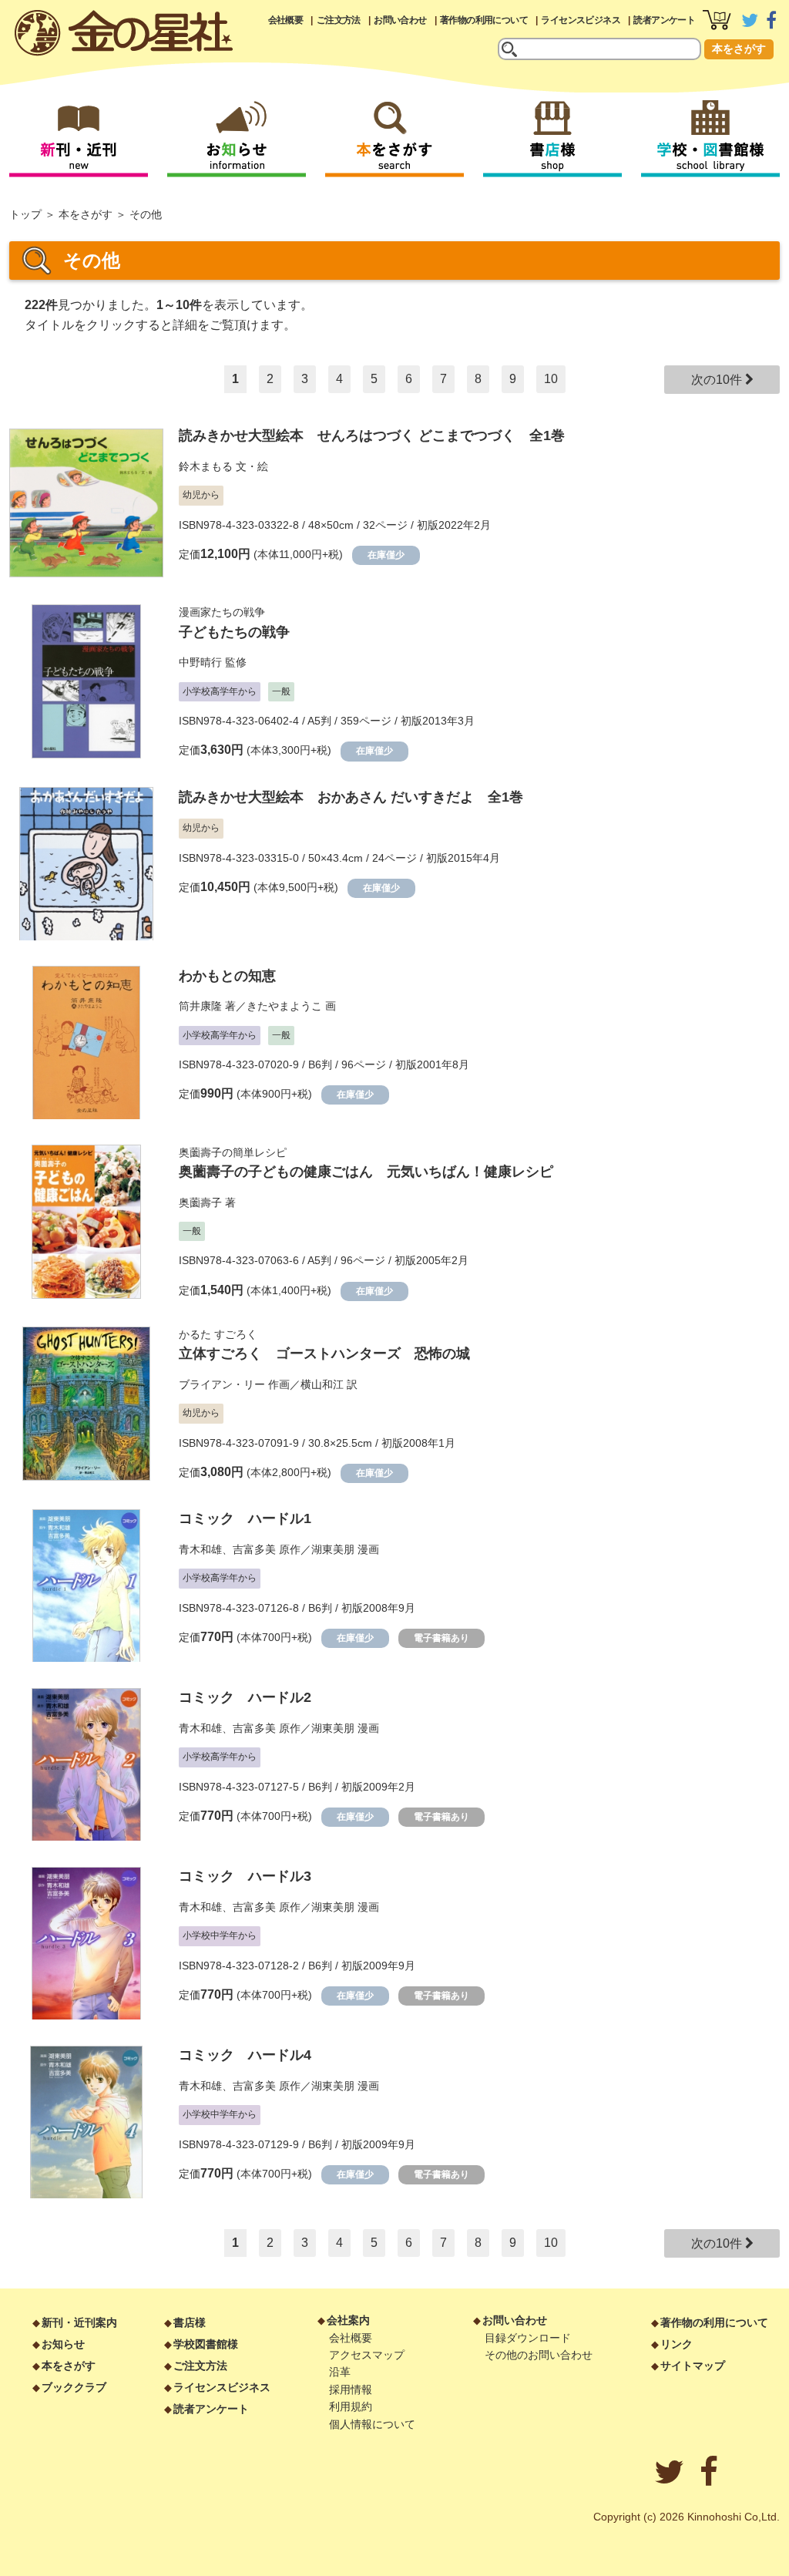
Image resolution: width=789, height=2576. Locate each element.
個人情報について (372, 2424)
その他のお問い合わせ (539, 2355)
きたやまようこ (284, 1006)
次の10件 (718, 380)
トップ (25, 214)
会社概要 (286, 20)
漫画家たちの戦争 (222, 612)
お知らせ (63, 2344)
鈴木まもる (206, 466)
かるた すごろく (218, 1334)
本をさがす (739, 49)
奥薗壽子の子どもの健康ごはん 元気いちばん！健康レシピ (366, 1172)
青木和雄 (200, 1549)
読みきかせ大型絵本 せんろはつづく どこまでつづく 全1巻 (372, 435)
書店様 (190, 2322)
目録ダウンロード (528, 2338)
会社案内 (348, 2320)
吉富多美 (254, 1549)
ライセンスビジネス (581, 20)
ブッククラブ (74, 2387)
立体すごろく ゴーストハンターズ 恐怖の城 (324, 1354)
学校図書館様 (206, 2344)
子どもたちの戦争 (234, 632)
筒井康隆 (200, 1006)
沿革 (340, 2372)
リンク (677, 2344)
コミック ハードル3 (245, 1876)
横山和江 (322, 1384)
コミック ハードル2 (245, 1697)
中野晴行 (200, 662)
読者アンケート (664, 20)
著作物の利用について (484, 20)
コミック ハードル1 (245, 1518)
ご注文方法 (339, 20)
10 (551, 379)
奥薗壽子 (200, 1202)
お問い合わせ (400, 20)
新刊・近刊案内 (79, 2322)
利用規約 (351, 2406)
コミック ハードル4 (245, 2055)
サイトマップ (693, 2366)
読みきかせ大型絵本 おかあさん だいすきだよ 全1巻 (351, 797)
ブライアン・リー (222, 1384)
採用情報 (351, 2389)
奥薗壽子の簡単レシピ (233, 1152)
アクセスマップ (367, 2355)
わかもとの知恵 (227, 976)
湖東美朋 (333, 1549)
